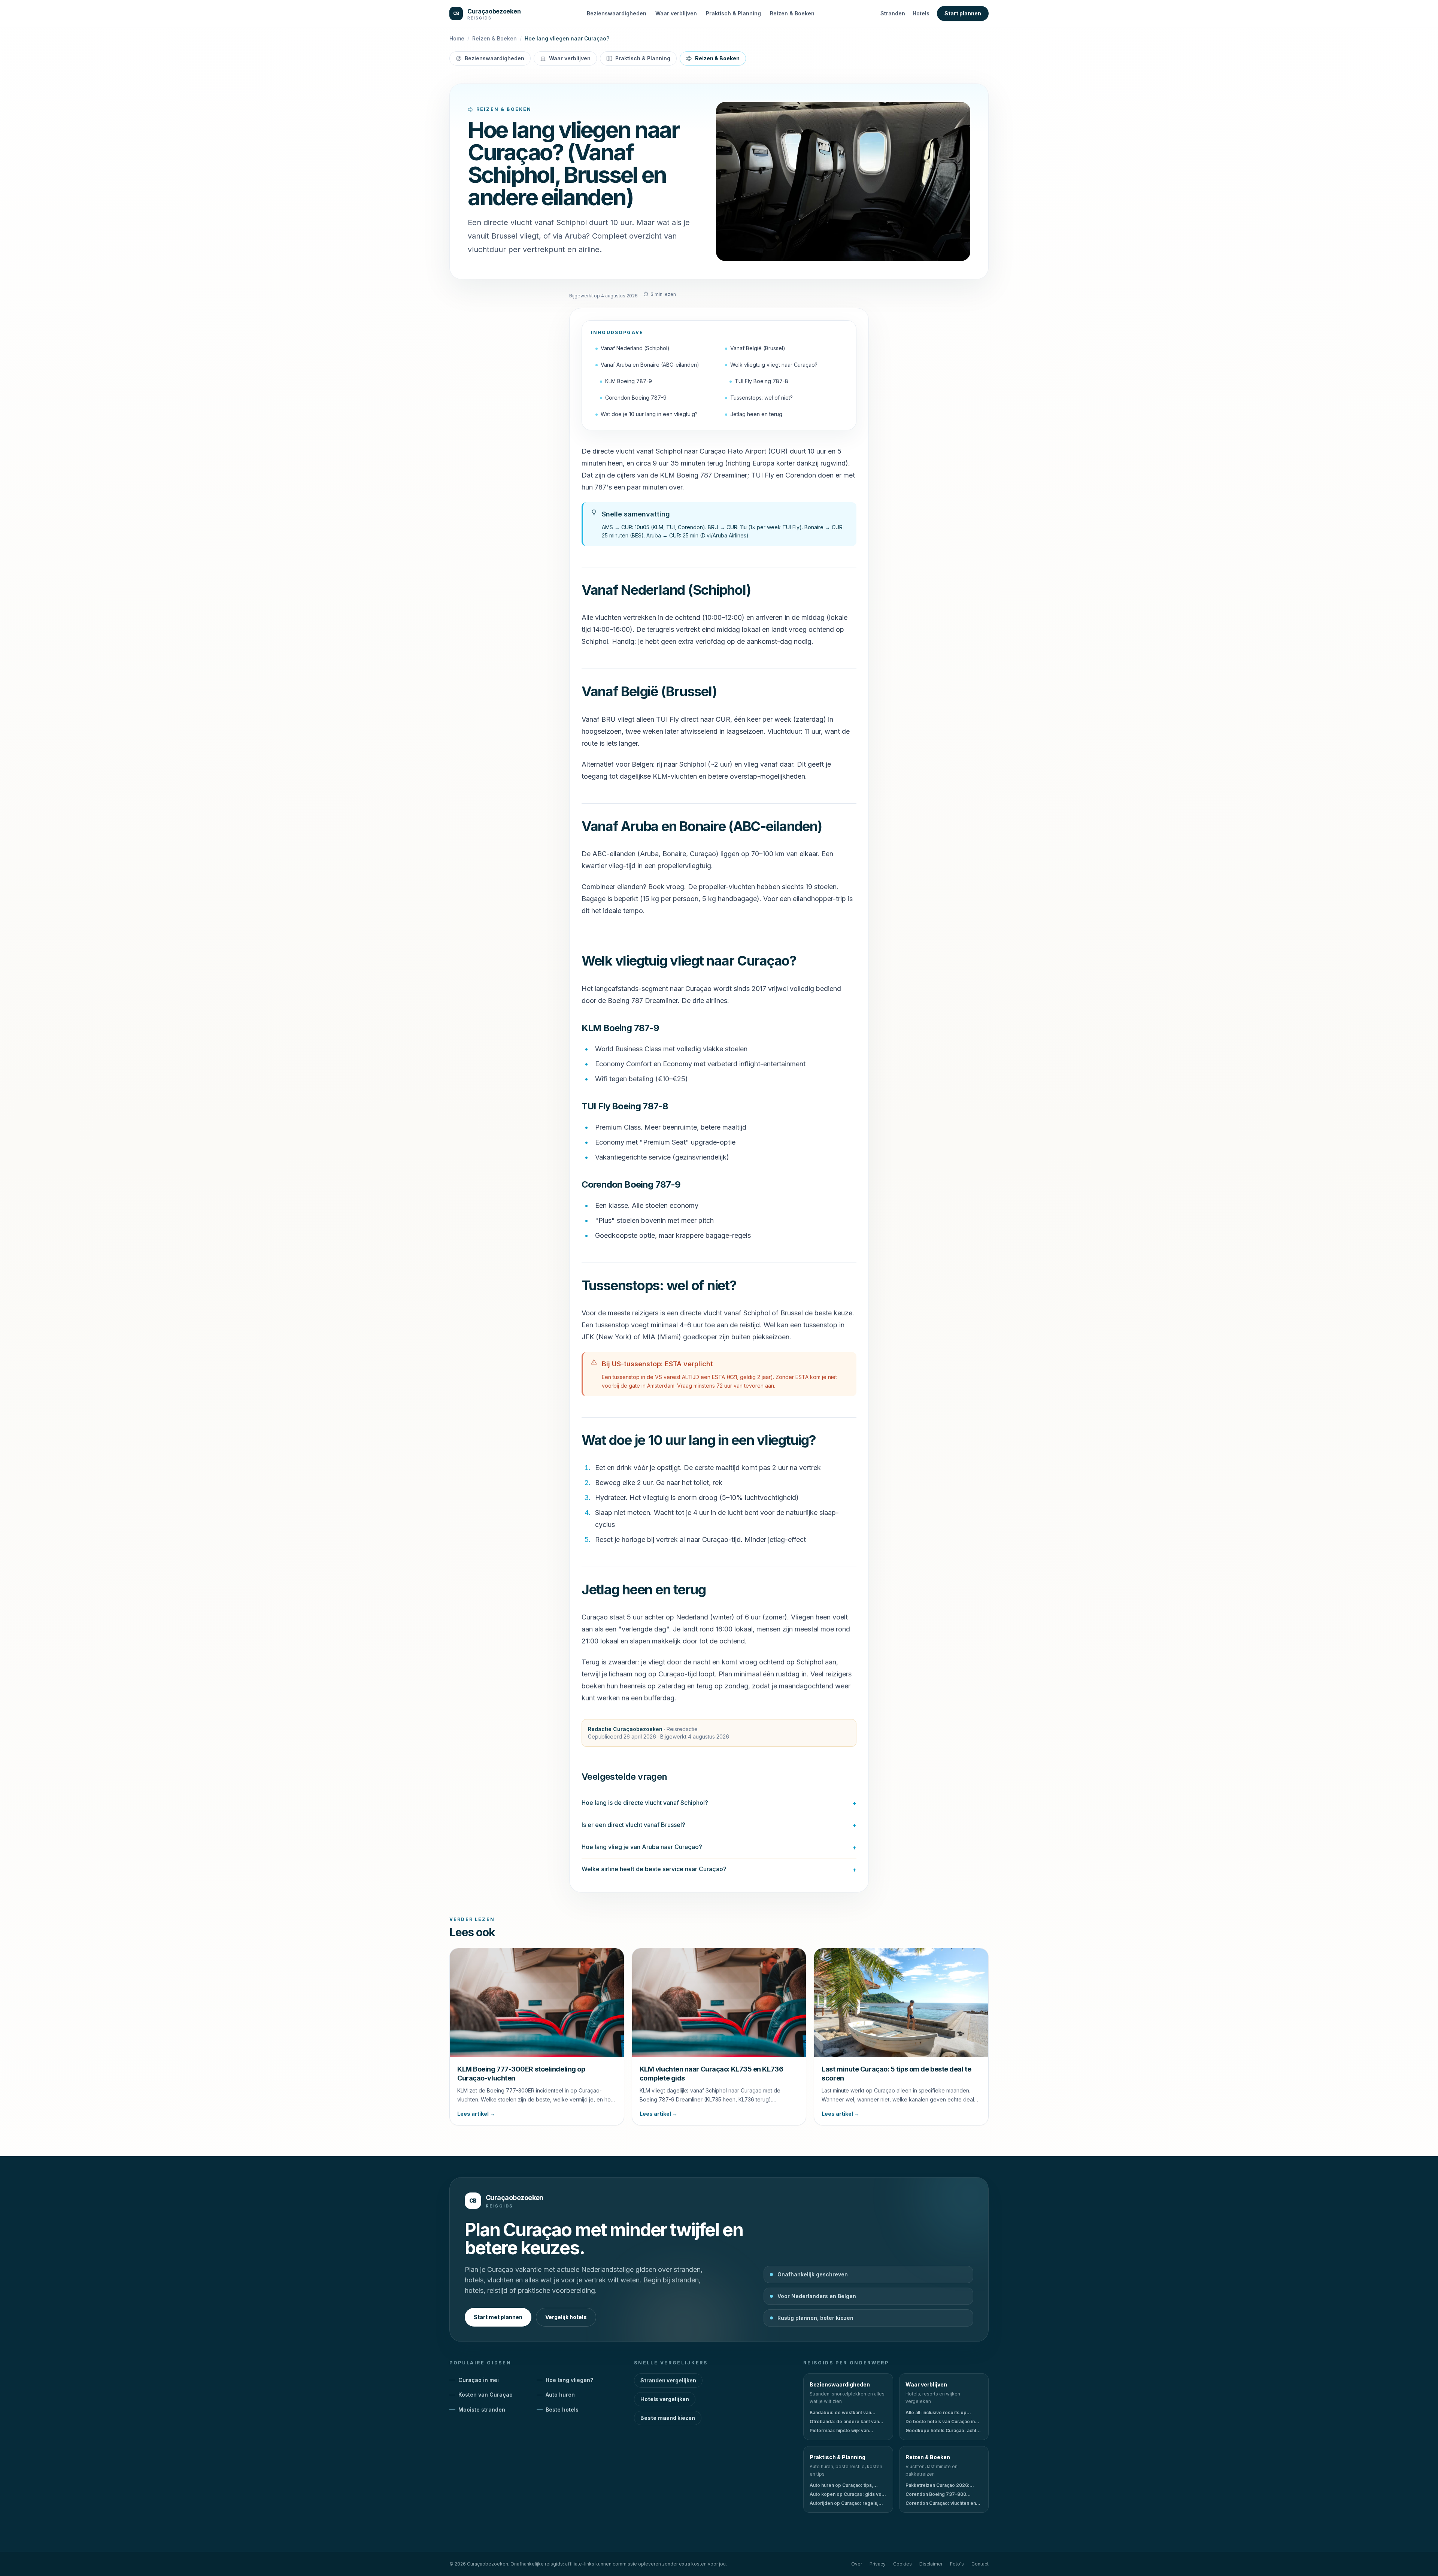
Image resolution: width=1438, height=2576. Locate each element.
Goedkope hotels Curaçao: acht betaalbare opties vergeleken (941, 2431)
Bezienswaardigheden (617, 13)
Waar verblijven (676, 13)
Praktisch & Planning (733, 13)
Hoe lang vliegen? (569, 2380)
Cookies (902, 2564)
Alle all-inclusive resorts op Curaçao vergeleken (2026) (937, 2413)
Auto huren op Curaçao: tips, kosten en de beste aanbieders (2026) (845, 2485)
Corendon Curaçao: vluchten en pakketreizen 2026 (941, 2503)
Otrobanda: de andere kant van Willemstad (844, 2422)
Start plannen (963, 13)
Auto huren (560, 2395)
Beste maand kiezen (668, 2418)
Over (857, 2564)
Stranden (893, 13)
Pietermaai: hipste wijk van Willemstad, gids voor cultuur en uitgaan (845, 2431)
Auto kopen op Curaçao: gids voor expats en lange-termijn (848, 2494)
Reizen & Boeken (792, 13)
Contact (980, 2564)
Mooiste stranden (482, 2410)
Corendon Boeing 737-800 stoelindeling (936, 2494)
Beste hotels (562, 2410)
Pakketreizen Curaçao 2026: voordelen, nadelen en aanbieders (938, 2485)
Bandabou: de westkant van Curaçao (840, 2413)
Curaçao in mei (479, 2380)
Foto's (957, 2564)
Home (457, 38)
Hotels (921, 13)
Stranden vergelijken (668, 2380)
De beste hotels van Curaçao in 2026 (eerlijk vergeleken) (940, 2422)
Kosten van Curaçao (486, 2395)
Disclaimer (931, 2564)
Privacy (878, 2564)
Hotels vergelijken (665, 2399)
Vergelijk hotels (566, 2317)
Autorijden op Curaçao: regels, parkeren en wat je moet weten (844, 2503)
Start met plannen (498, 2317)
